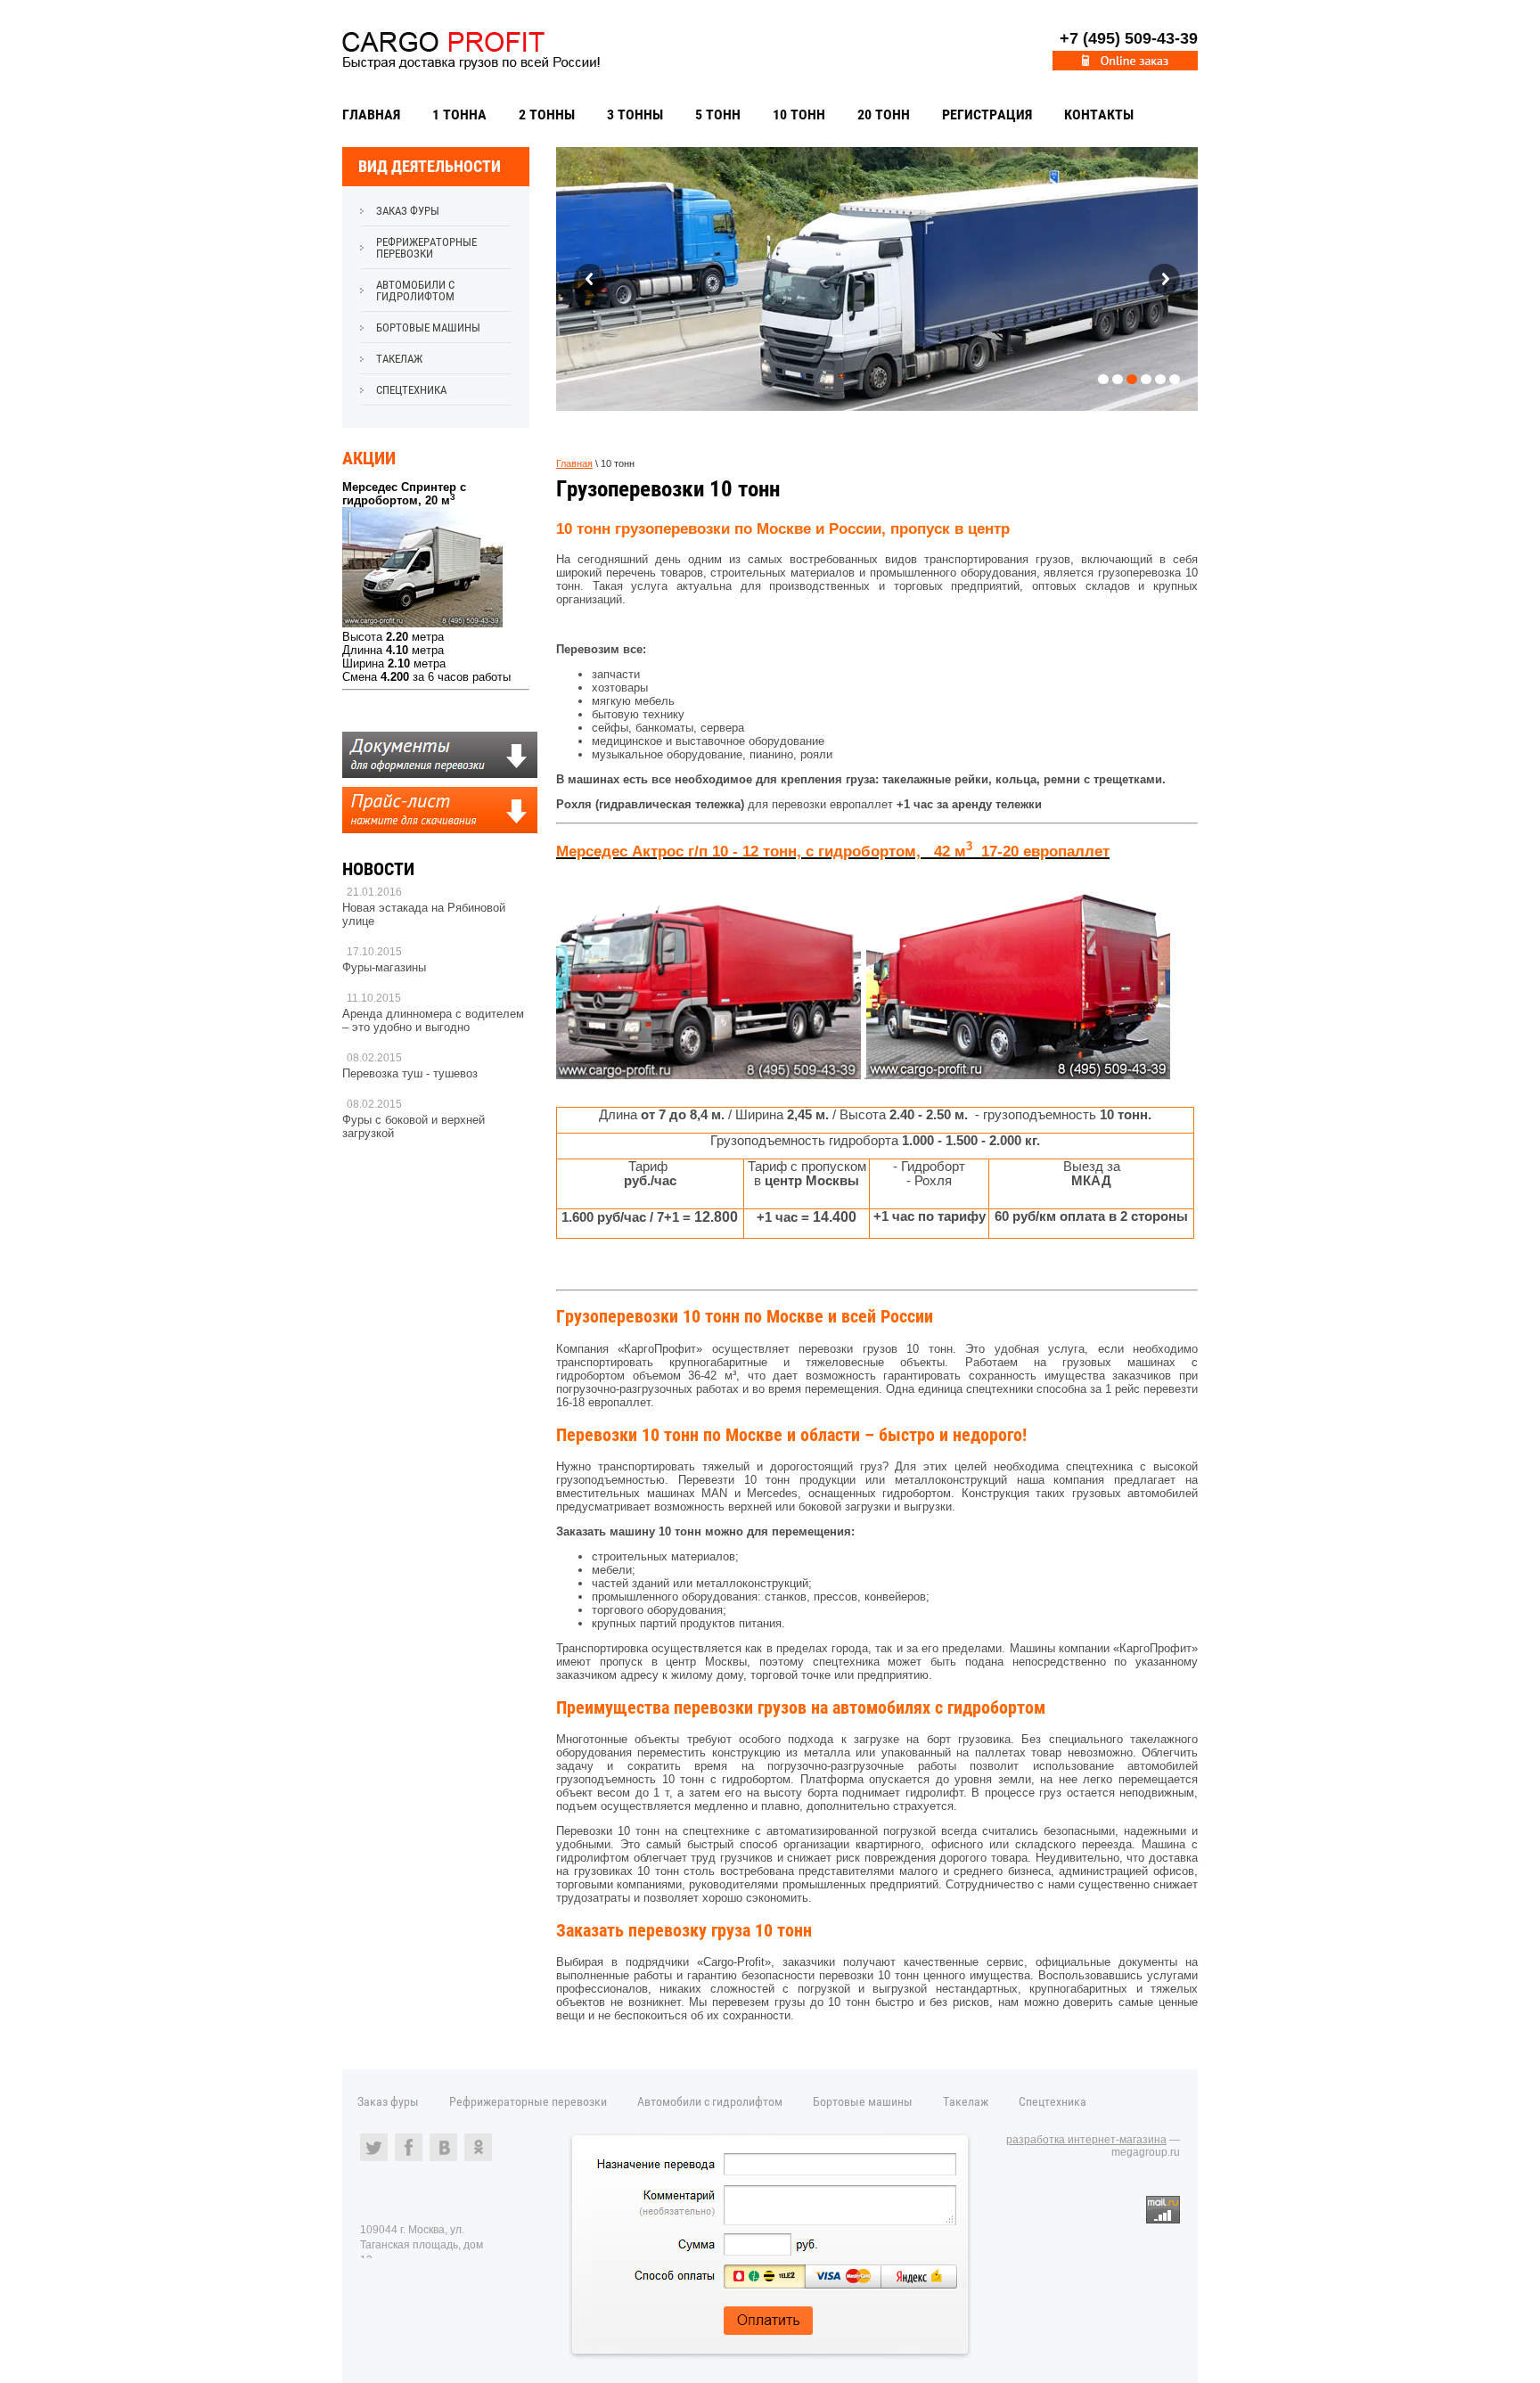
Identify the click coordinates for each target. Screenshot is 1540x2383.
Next (1164, 279)
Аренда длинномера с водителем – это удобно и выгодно (433, 1020)
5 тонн (718, 115)
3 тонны (635, 115)
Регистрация (987, 115)
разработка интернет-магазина (1086, 2140)
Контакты (1099, 115)
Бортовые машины (428, 328)
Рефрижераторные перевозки (426, 248)
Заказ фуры (408, 211)
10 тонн (799, 115)
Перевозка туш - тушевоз (410, 1073)
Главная (371, 115)
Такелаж (399, 359)
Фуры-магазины (384, 967)
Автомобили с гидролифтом (415, 291)
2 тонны (547, 115)
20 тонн (884, 115)
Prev (590, 279)
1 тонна (459, 115)
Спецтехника (411, 390)
